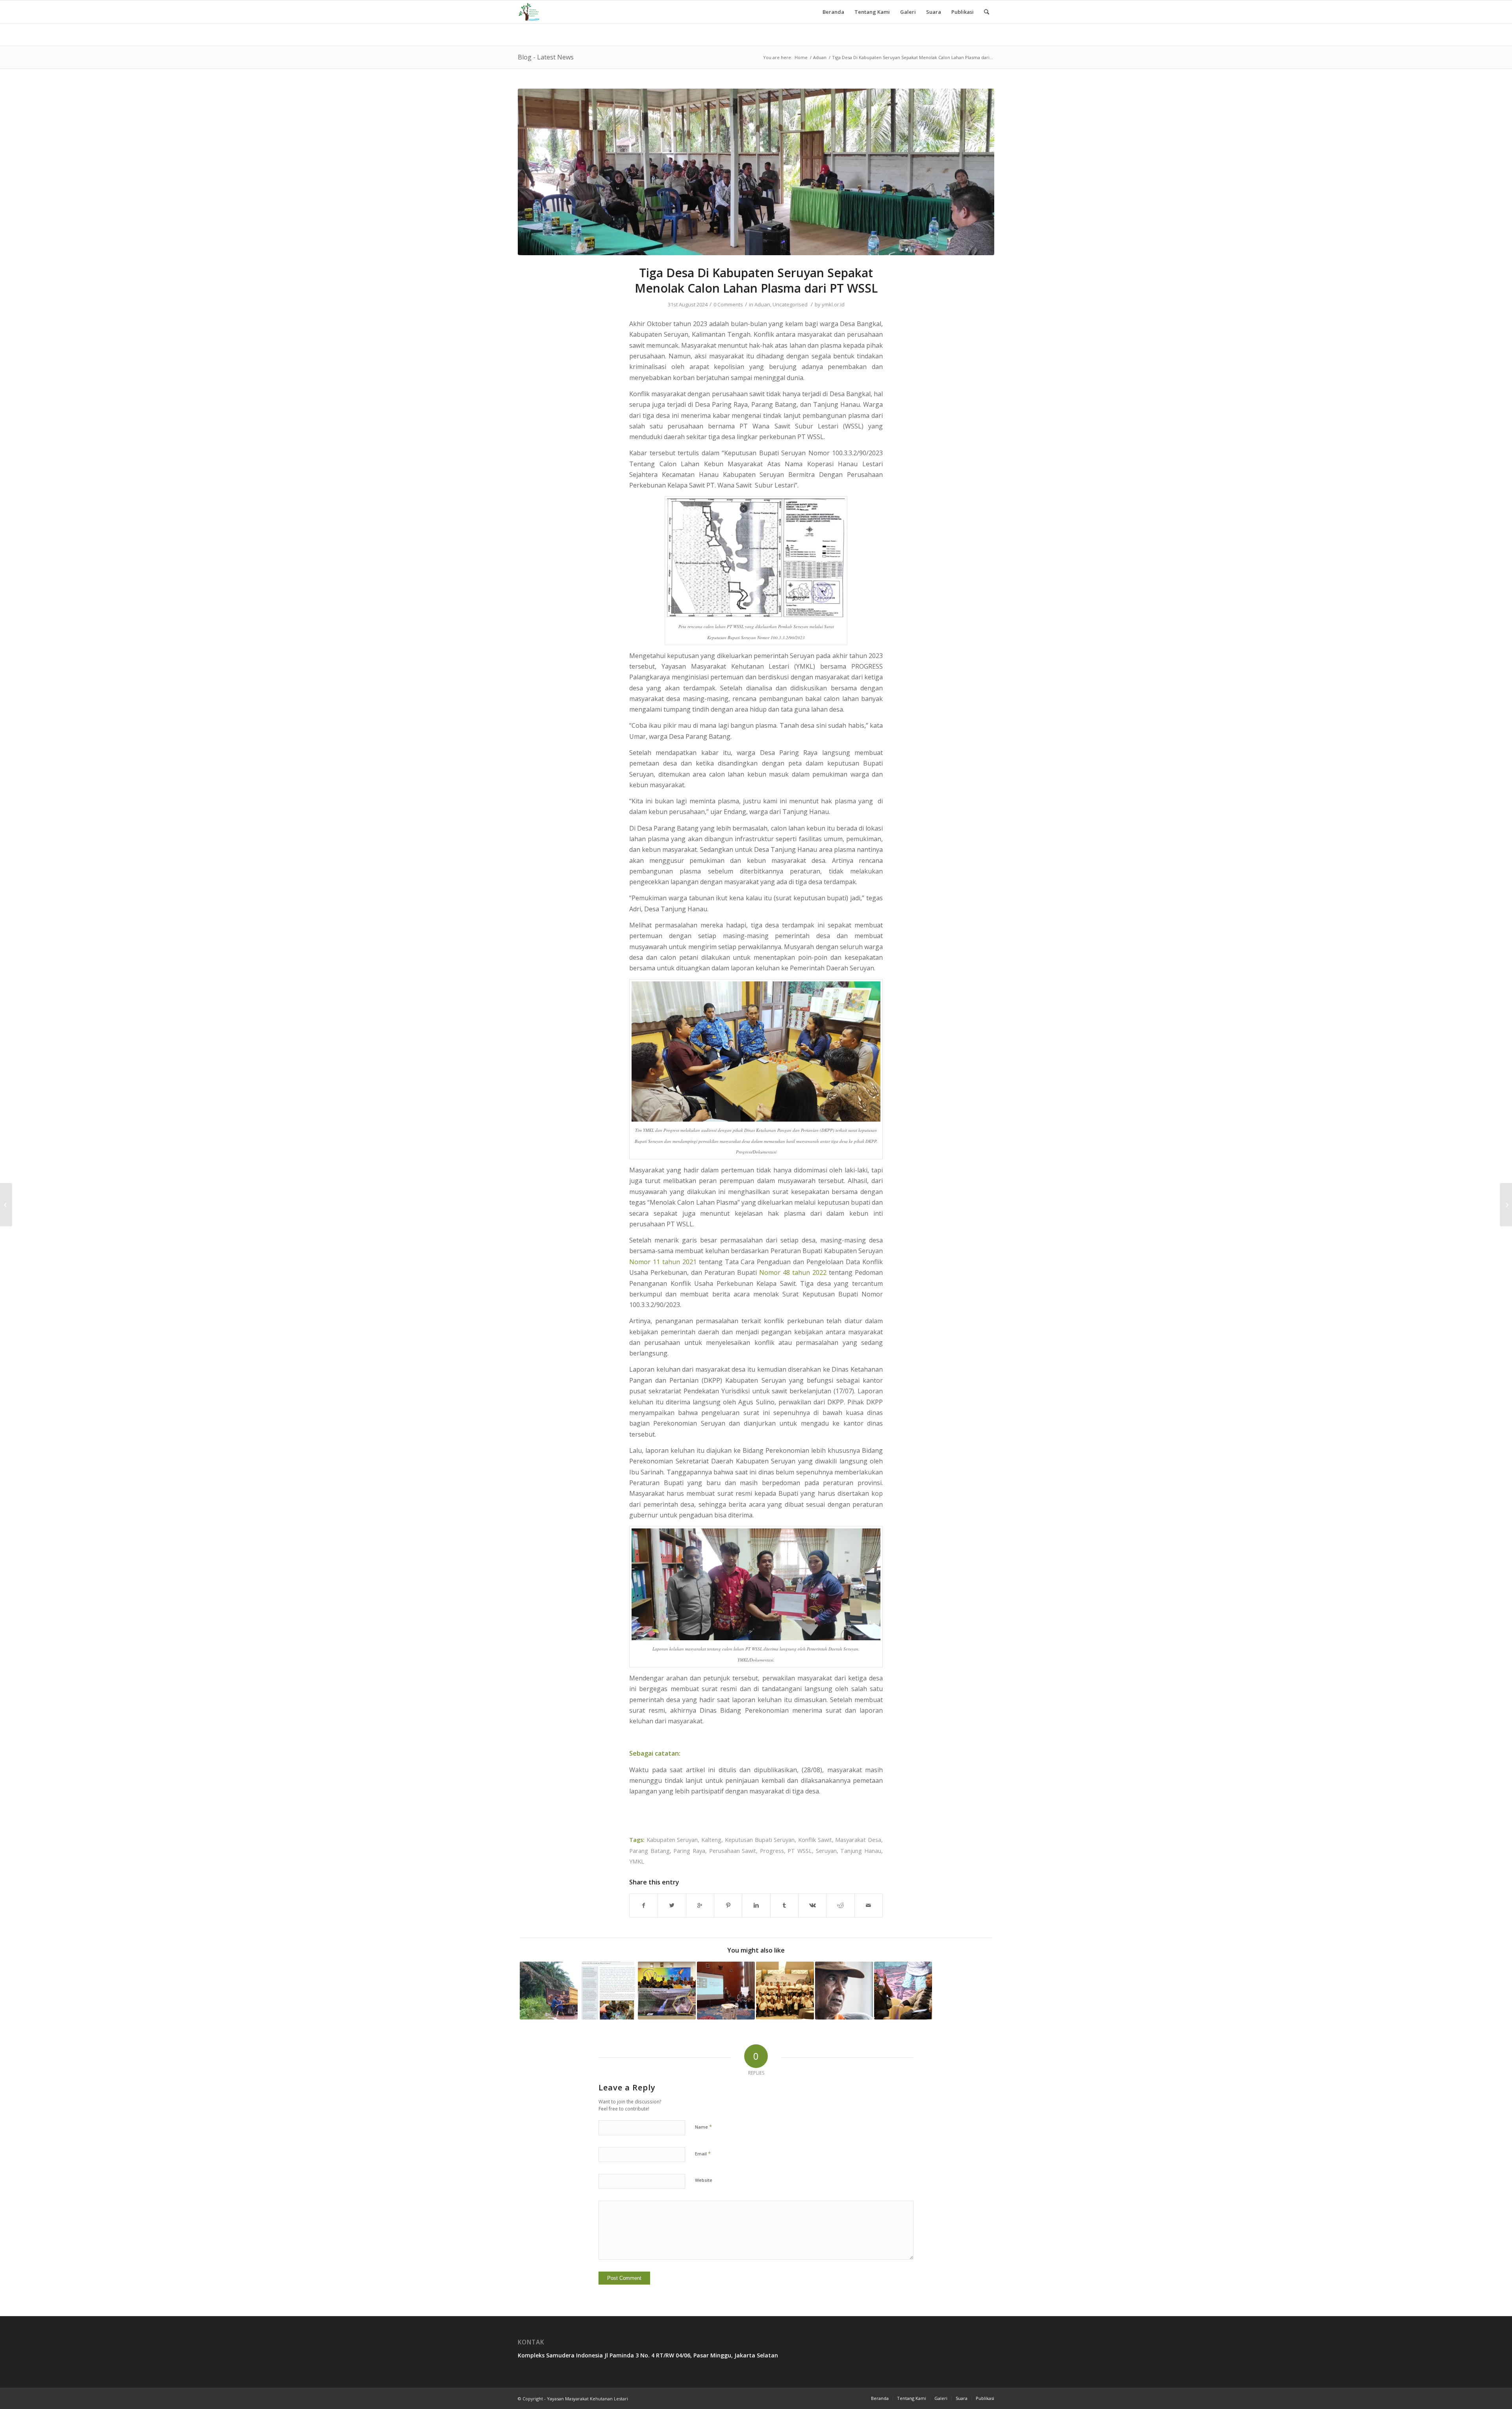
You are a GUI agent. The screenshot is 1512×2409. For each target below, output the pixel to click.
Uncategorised (790, 304)
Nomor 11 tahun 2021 (663, 1262)
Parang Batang (649, 1851)
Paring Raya (689, 1851)
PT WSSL (800, 1851)
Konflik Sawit (815, 1840)
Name (703, 2127)
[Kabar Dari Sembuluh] (844, 1991)
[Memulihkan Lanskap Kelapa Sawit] (608, 1991)
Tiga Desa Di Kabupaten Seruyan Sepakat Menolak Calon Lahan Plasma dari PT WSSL (756, 280)
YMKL (637, 1861)
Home (801, 57)
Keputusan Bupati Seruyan (760, 1840)
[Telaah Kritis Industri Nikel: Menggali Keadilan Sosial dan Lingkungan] (1506, 1205)
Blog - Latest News (546, 57)
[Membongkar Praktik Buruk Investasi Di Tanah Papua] (903, 1991)
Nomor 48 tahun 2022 (793, 1272)
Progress (772, 1851)
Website (704, 2180)
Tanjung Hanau (861, 1851)
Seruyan (826, 1851)
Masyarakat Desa (858, 1840)
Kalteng (711, 1840)
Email (703, 2153)
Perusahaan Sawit (733, 1851)
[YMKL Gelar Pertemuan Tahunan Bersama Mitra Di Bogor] (785, 1991)
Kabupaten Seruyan (672, 1840)
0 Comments (728, 304)
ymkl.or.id (833, 304)
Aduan (820, 57)
